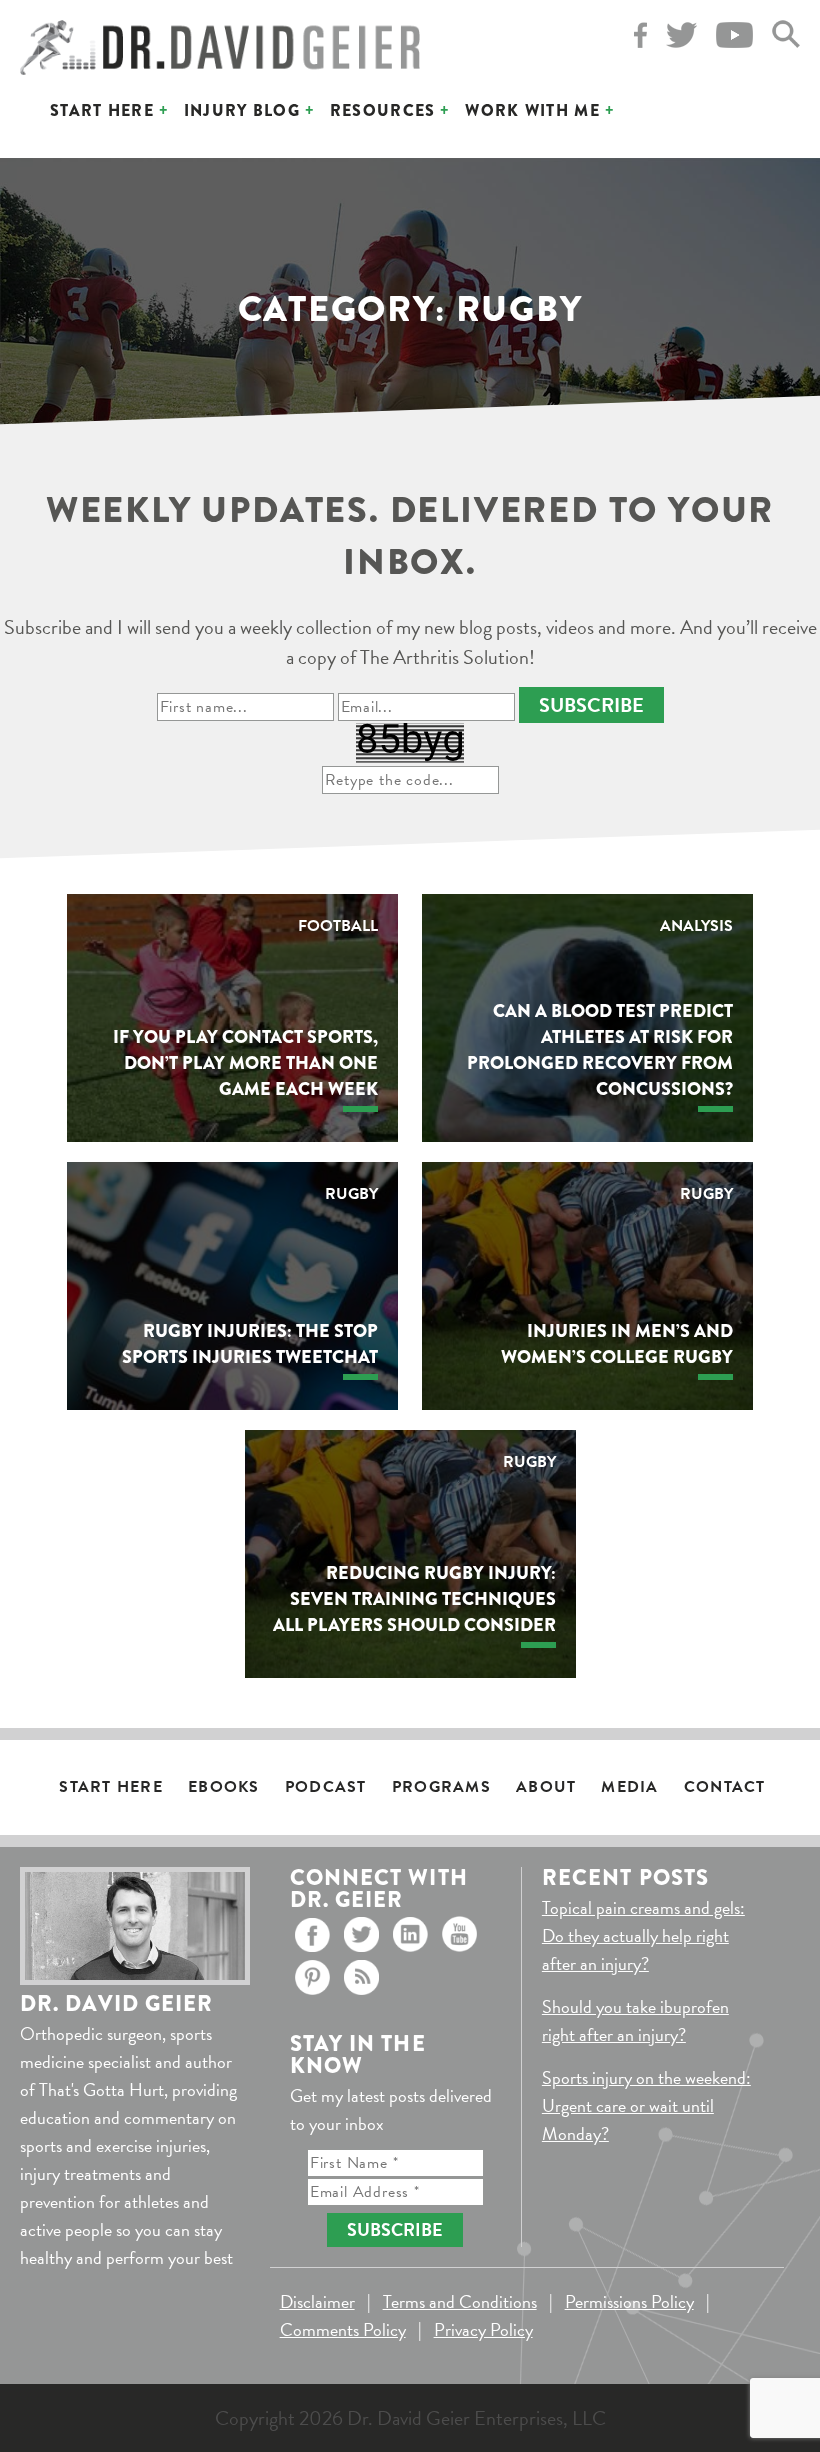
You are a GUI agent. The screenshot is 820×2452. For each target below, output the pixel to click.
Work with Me (532, 110)
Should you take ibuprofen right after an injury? (635, 2020)
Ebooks (224, 1787)
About (546, 1787)
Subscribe (591, 705)
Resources (383, 110)
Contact (725, 1787)
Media (629, 1787)
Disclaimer (317, 2301)
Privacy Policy (483, 2329)
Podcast (326, 1787)
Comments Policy (343, 2329)
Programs (441, 1787)
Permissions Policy (629, 2301)
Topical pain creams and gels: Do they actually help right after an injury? (643, 1935)
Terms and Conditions (460, 2301)
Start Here (102, 110)
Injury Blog (242, 110)
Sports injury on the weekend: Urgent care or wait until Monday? (646, 2105)
